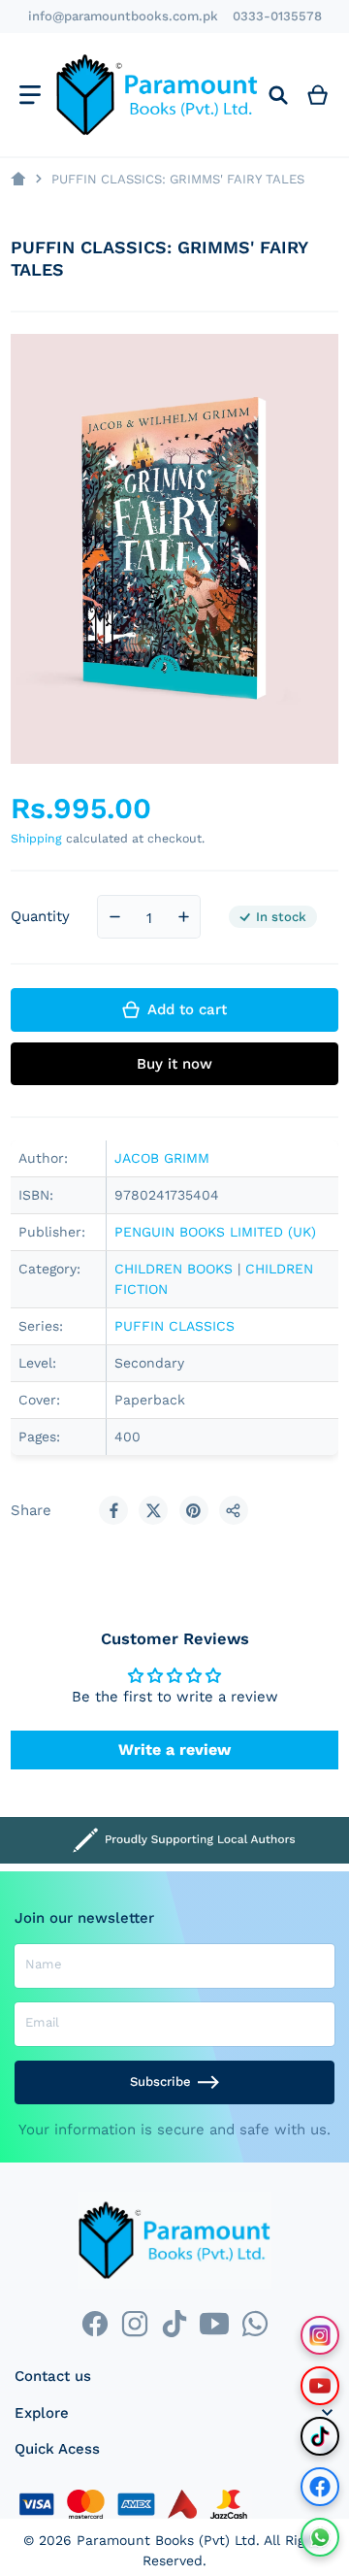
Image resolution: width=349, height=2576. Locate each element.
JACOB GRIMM (162, 1158)
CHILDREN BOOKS (174, 1269)
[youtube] (215, 2323)
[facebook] (95, 2323)
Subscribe (160, 2081)
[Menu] (30, 95)
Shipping (36, 838)
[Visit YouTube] (320, 2386)
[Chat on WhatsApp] (320, 2537)
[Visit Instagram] (320, 2335)
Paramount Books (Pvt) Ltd (166, 2540)
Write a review (174, 1750)
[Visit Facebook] (320, 2487)
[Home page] (18, 179)
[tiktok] (174, 2323)
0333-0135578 (277, 16)
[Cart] (318, 95)
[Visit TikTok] (320, 2436)
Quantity (40, 916)
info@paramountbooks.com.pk (123, 16)
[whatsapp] (254, 2323)
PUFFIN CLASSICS (174, 1326)
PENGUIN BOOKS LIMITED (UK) (215, 1232)
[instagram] (134, 2323)
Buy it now (174, 1064)
